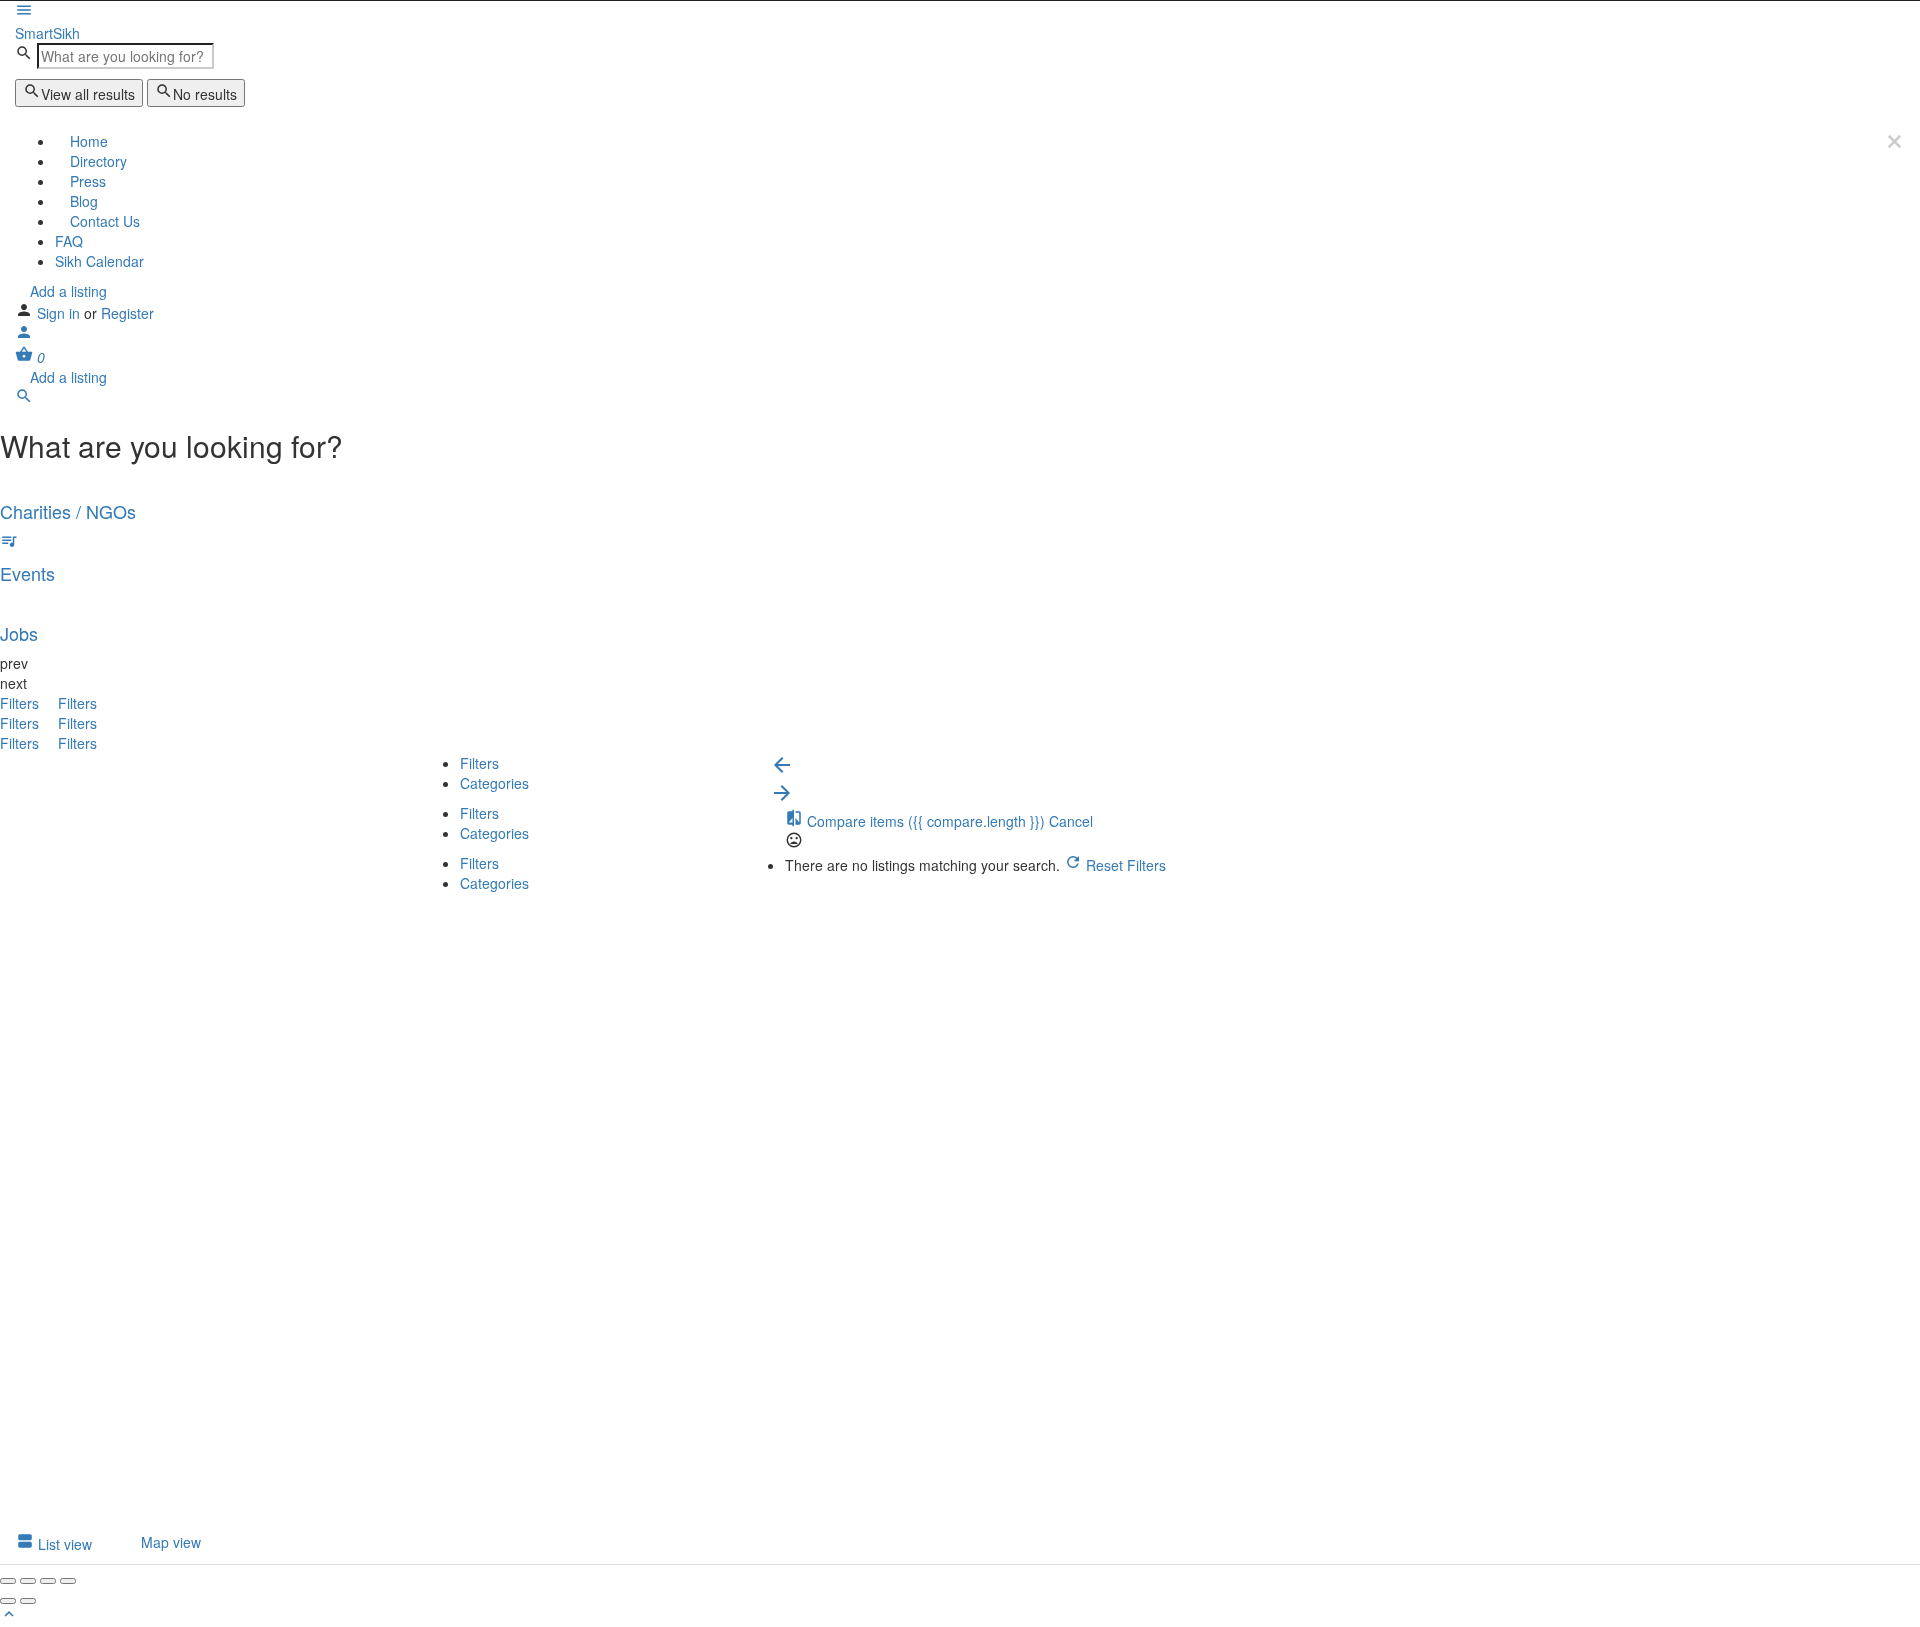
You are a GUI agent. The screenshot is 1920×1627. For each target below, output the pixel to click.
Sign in (60, 313)
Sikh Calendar (99, 261)
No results (205, 94)
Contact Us (103, 221)
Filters (21, 703)
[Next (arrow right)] (28, 1601)
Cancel (1071, 821)
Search (460, 915)
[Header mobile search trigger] (24, 399)
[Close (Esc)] (8, 1581)
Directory (96, 161)
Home (87, 141)
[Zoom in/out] (68, 1581)
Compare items (924, 821)
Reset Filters (1124, 865)
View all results (88, 94)
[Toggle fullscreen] (48, 1581)
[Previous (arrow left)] (8, 1601)
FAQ (69, 241)
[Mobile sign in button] (24, 335)
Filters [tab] (479, 763)
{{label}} (567, 1186)
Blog (82, 201)
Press (86, 181)
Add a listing (66, 291)
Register (127, 313)
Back (520, 915)
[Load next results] (782, 799)
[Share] (28, 1581)
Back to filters (480, 1420)
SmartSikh (47, 33)
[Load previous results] (782, 771)
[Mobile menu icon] (960, 12)
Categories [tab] (494, 783)
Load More (454, 1511)
